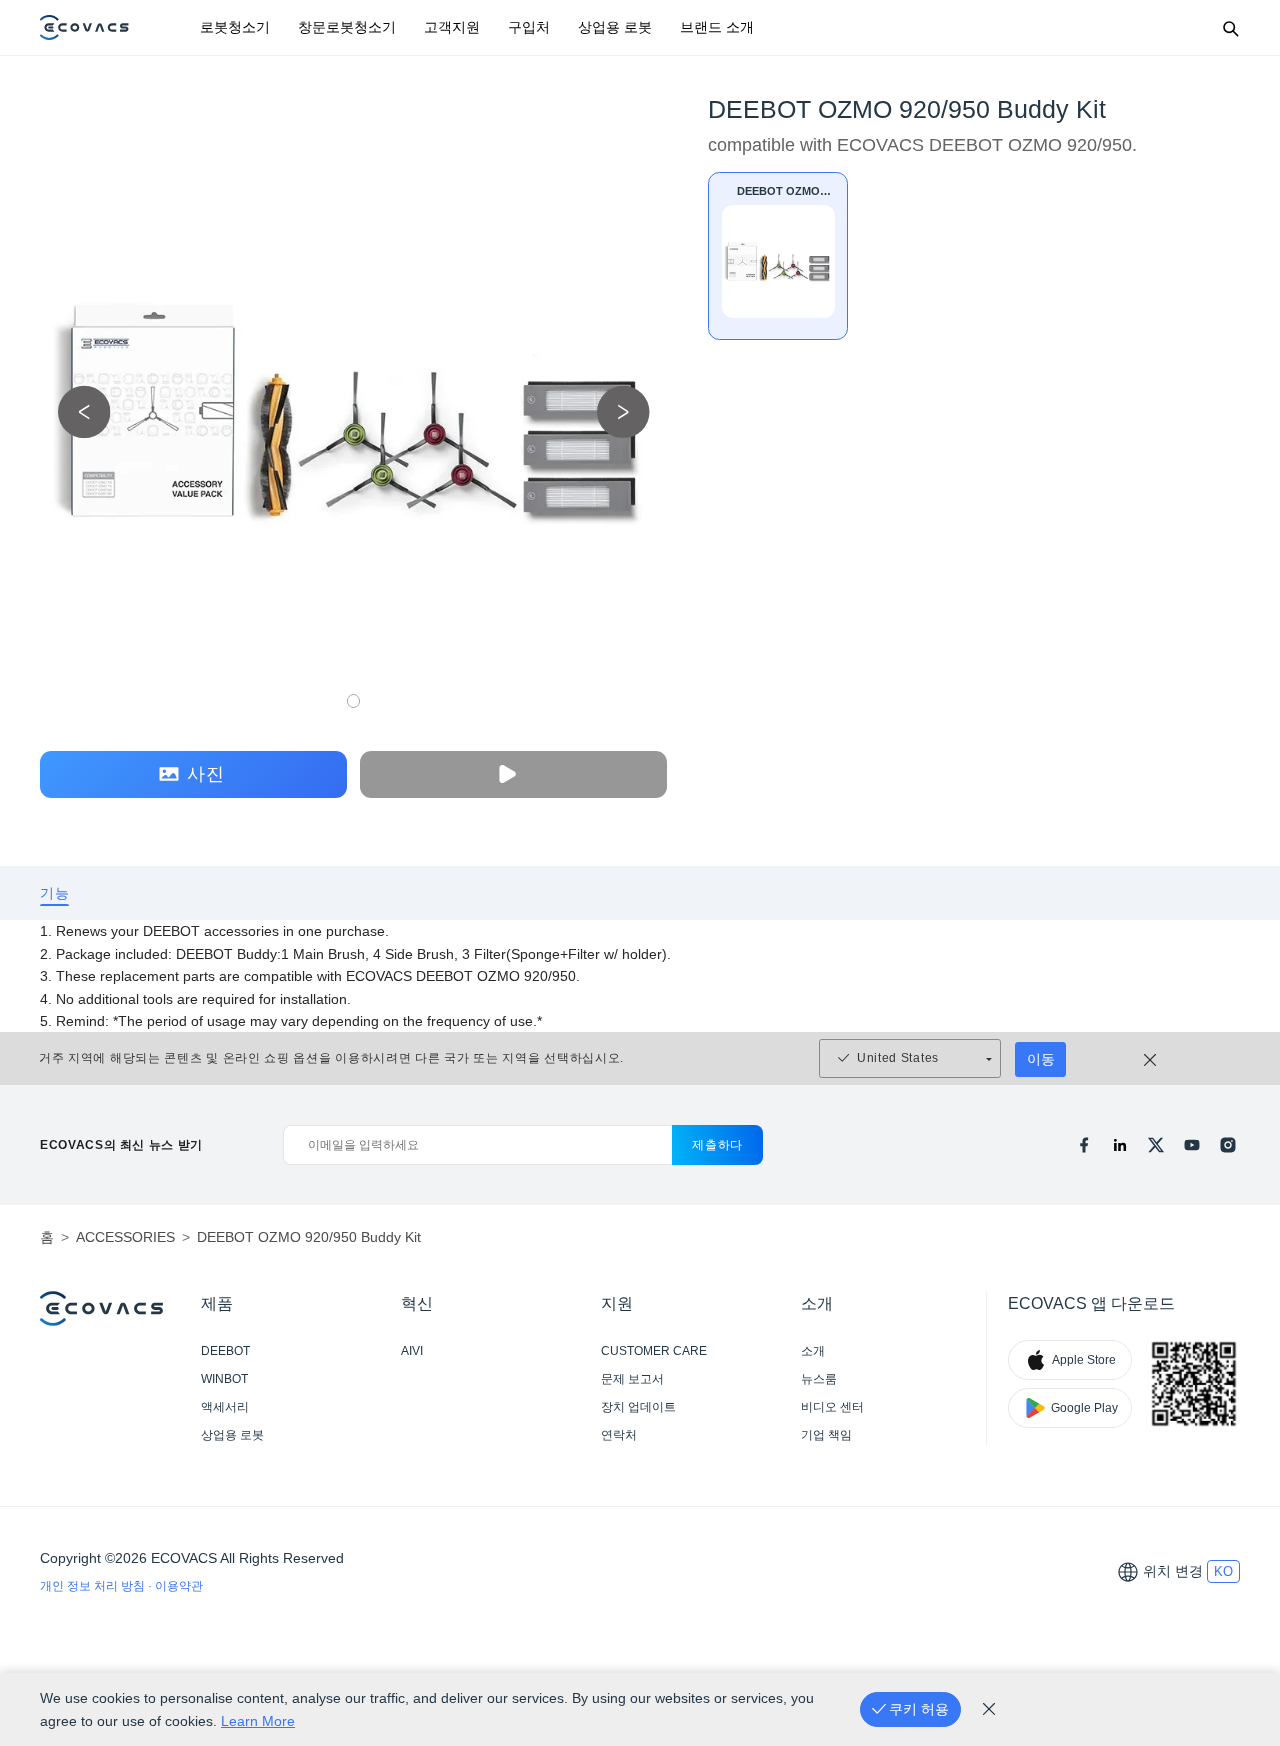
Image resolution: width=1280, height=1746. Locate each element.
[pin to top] (1239, 1469)
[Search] (1230, 28)
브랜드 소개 (717, 27)
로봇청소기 (235, 27)
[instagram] (1228, 1145)
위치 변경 (1173, 1571)
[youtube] (1192, 1145)
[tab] (54, 893)
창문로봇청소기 (347, 27)
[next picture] (623, 411)
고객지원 (452, 27)
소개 (813, 1351)
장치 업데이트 (638, 1407)
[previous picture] (84, 411)
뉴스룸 (819, 1379)
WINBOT (224, 1379)
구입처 (529, 27)
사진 (205, 774)
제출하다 (717, 1145)
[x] (1156, 1145)
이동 (1041, 1059)
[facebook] (1084, 1145)
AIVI (412, 1351)
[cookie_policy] (989, 1709)
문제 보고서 (632, 1379)
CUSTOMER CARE (654, 1351)
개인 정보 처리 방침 (94, 1586)
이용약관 (179, 1586)
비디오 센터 (832, 1407)
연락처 (619, 1435)
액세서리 (225, 1407)
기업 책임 (826, 1435)
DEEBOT (225, 1351)
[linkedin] (1120, 1145)
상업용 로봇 (615, 27)
